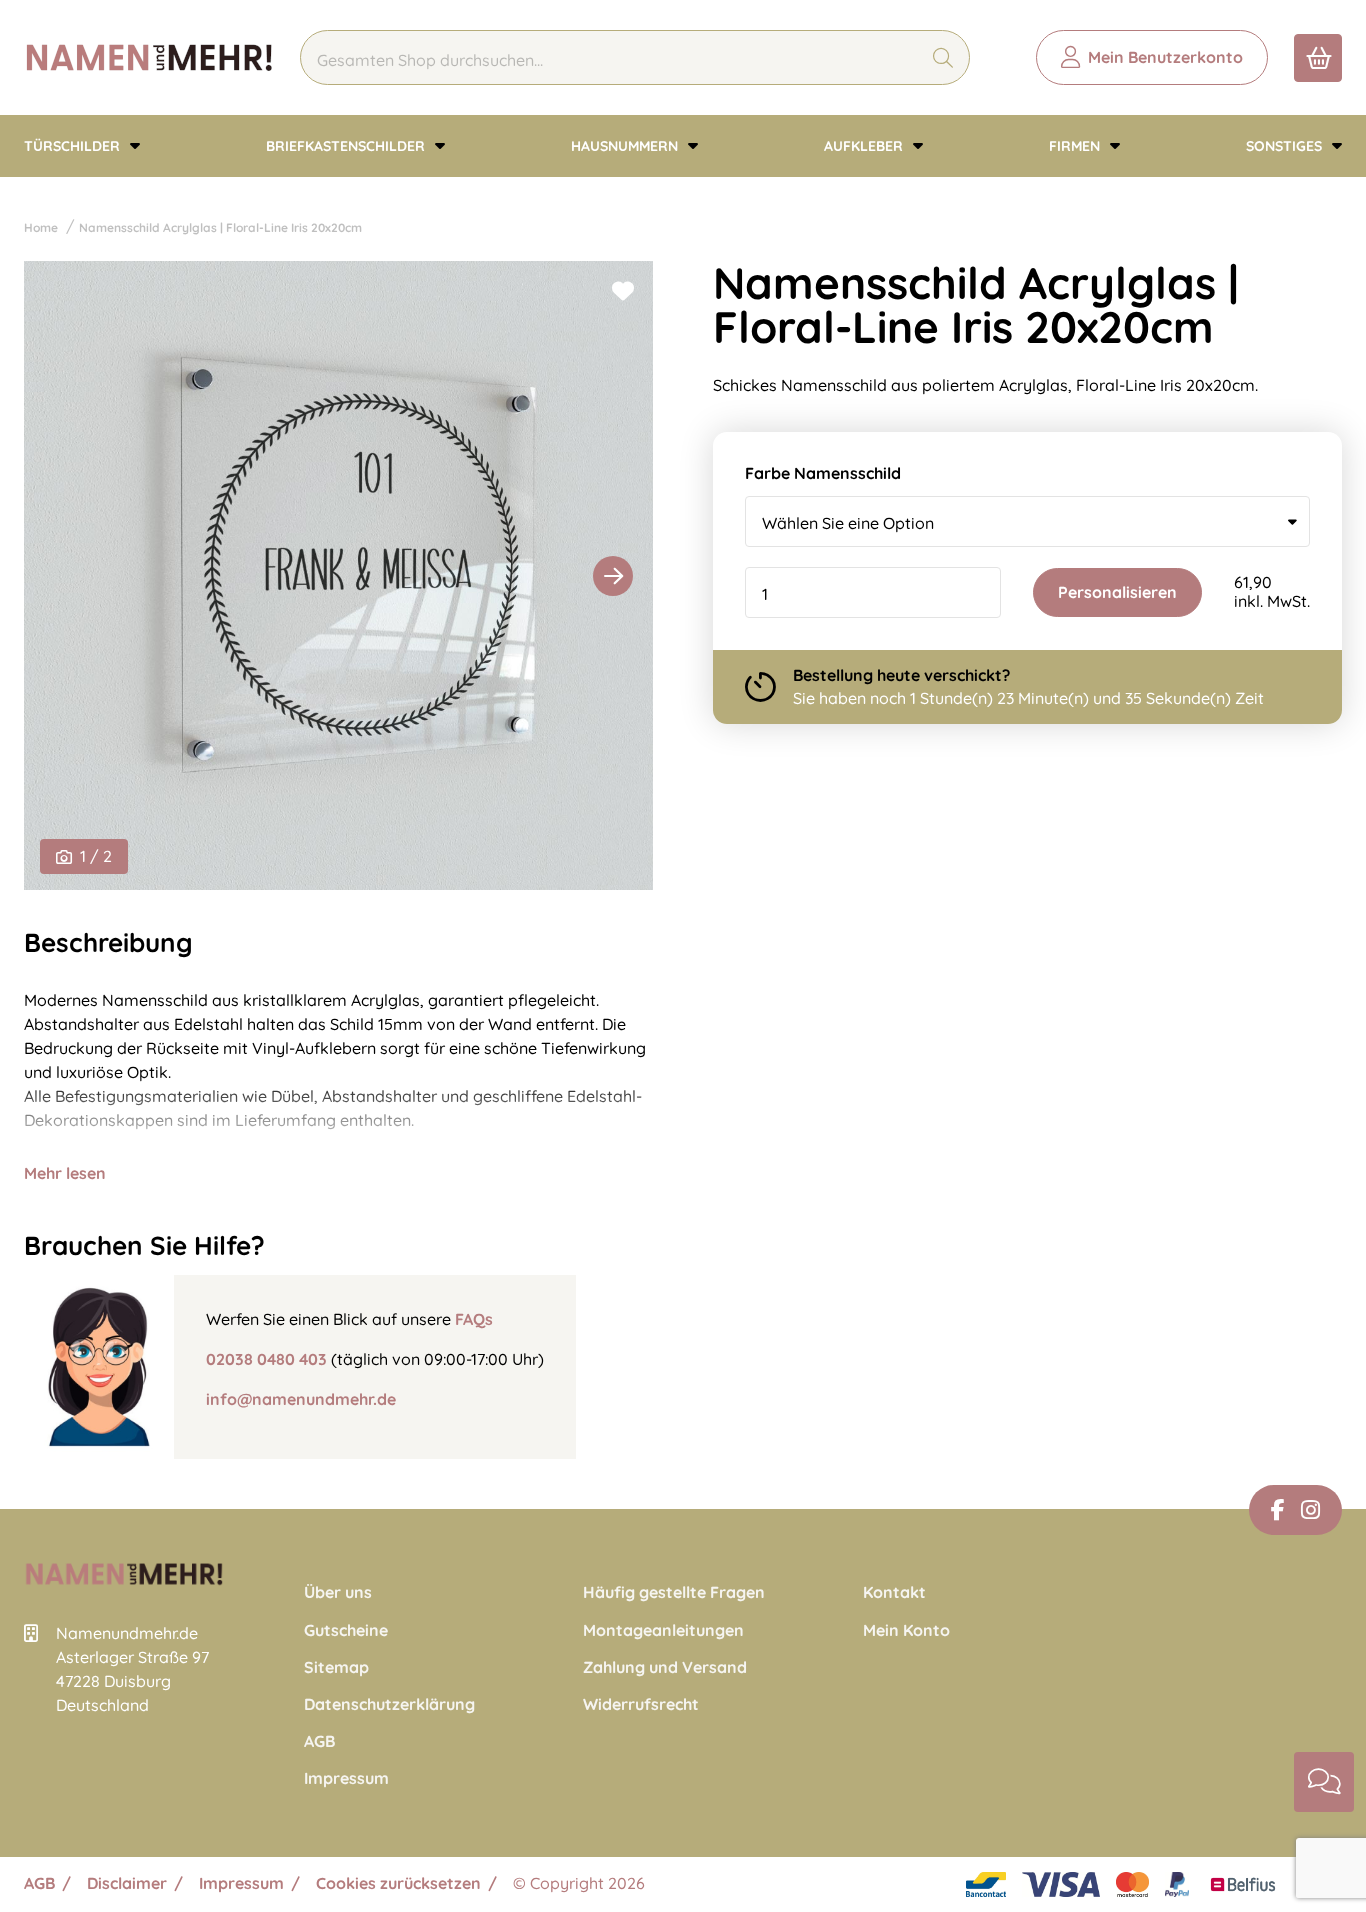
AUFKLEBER (865, 146)
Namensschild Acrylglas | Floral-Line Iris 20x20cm (220, 227)
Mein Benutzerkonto (1165, 57)
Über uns (338, 1592)
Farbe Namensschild (823, 473)
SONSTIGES (1286, 146)
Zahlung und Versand (665, 1667)
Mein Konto (906, 1630)
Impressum (346, 1778)
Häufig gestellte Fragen (674, 1592)
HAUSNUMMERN (626, 146)
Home (41, 227)
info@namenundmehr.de (301, 1399)
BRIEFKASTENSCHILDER (347, 146)
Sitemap (336, 1667)
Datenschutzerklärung (389, 1704)
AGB (319, 1741)
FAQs (474, 1319)
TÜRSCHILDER (74, 146)
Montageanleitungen (663, 1630)
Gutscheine (346, 1630)
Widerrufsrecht (641, 1704)
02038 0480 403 (266, 1359)
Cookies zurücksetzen (398, 1883)
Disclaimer (127, 1883)
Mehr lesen (65, 1173)
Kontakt (894, 1592)
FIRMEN (1076, 146)
